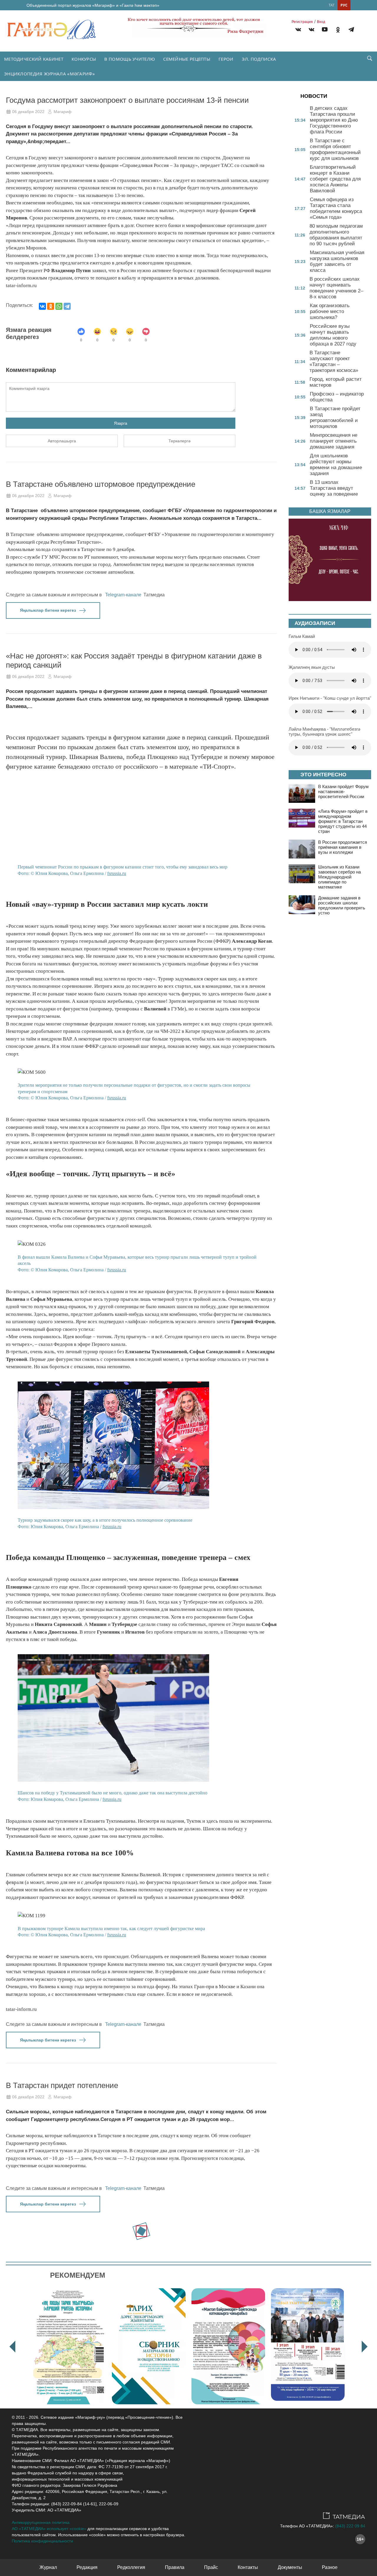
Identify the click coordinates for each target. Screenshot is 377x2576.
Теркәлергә (180, 441)
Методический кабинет (34, 59)
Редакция (87, 2567)
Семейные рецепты (187, 59)
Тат (332, 5)
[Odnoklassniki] (338, 30)
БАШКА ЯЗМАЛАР (330, 511)
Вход (321, 22)
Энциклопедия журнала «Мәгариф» (49, 74)
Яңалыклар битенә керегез (48, 610)
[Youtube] (325, 30)
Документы (290, 2567)
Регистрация (302, 22)
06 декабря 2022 (28, 112)
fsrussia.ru (117, 873)
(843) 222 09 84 (350, 2526)
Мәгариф (63, 112)
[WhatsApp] (59, 306)
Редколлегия (131, 2567)
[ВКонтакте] (42, 306)
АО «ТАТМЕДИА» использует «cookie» (49, 2529)
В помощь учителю (130, 59)
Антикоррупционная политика (41, 2522)
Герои (226, 59)
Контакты (248, 2567)
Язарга (121, 423)
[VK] (298, 30)
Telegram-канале (123, 595)
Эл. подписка (259, 59)
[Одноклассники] (51, 306)
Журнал (48, 2567)
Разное (330, 2567)
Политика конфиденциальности (42, 2541)
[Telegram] (351, 30)
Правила (175, 2567)
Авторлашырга (62, 441)
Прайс (211, 2567)
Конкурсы (84, 59)
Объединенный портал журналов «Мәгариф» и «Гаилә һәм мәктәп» (93, 5)
